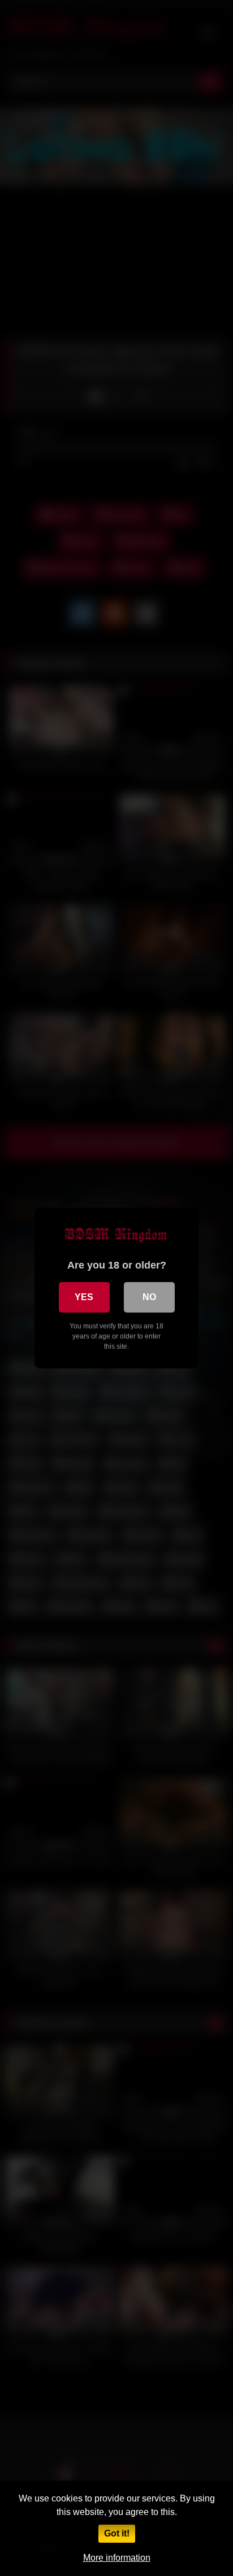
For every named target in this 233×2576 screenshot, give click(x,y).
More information (117, 2558)
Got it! (117, 2533)
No (149, 1297)
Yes (84, 1297)
